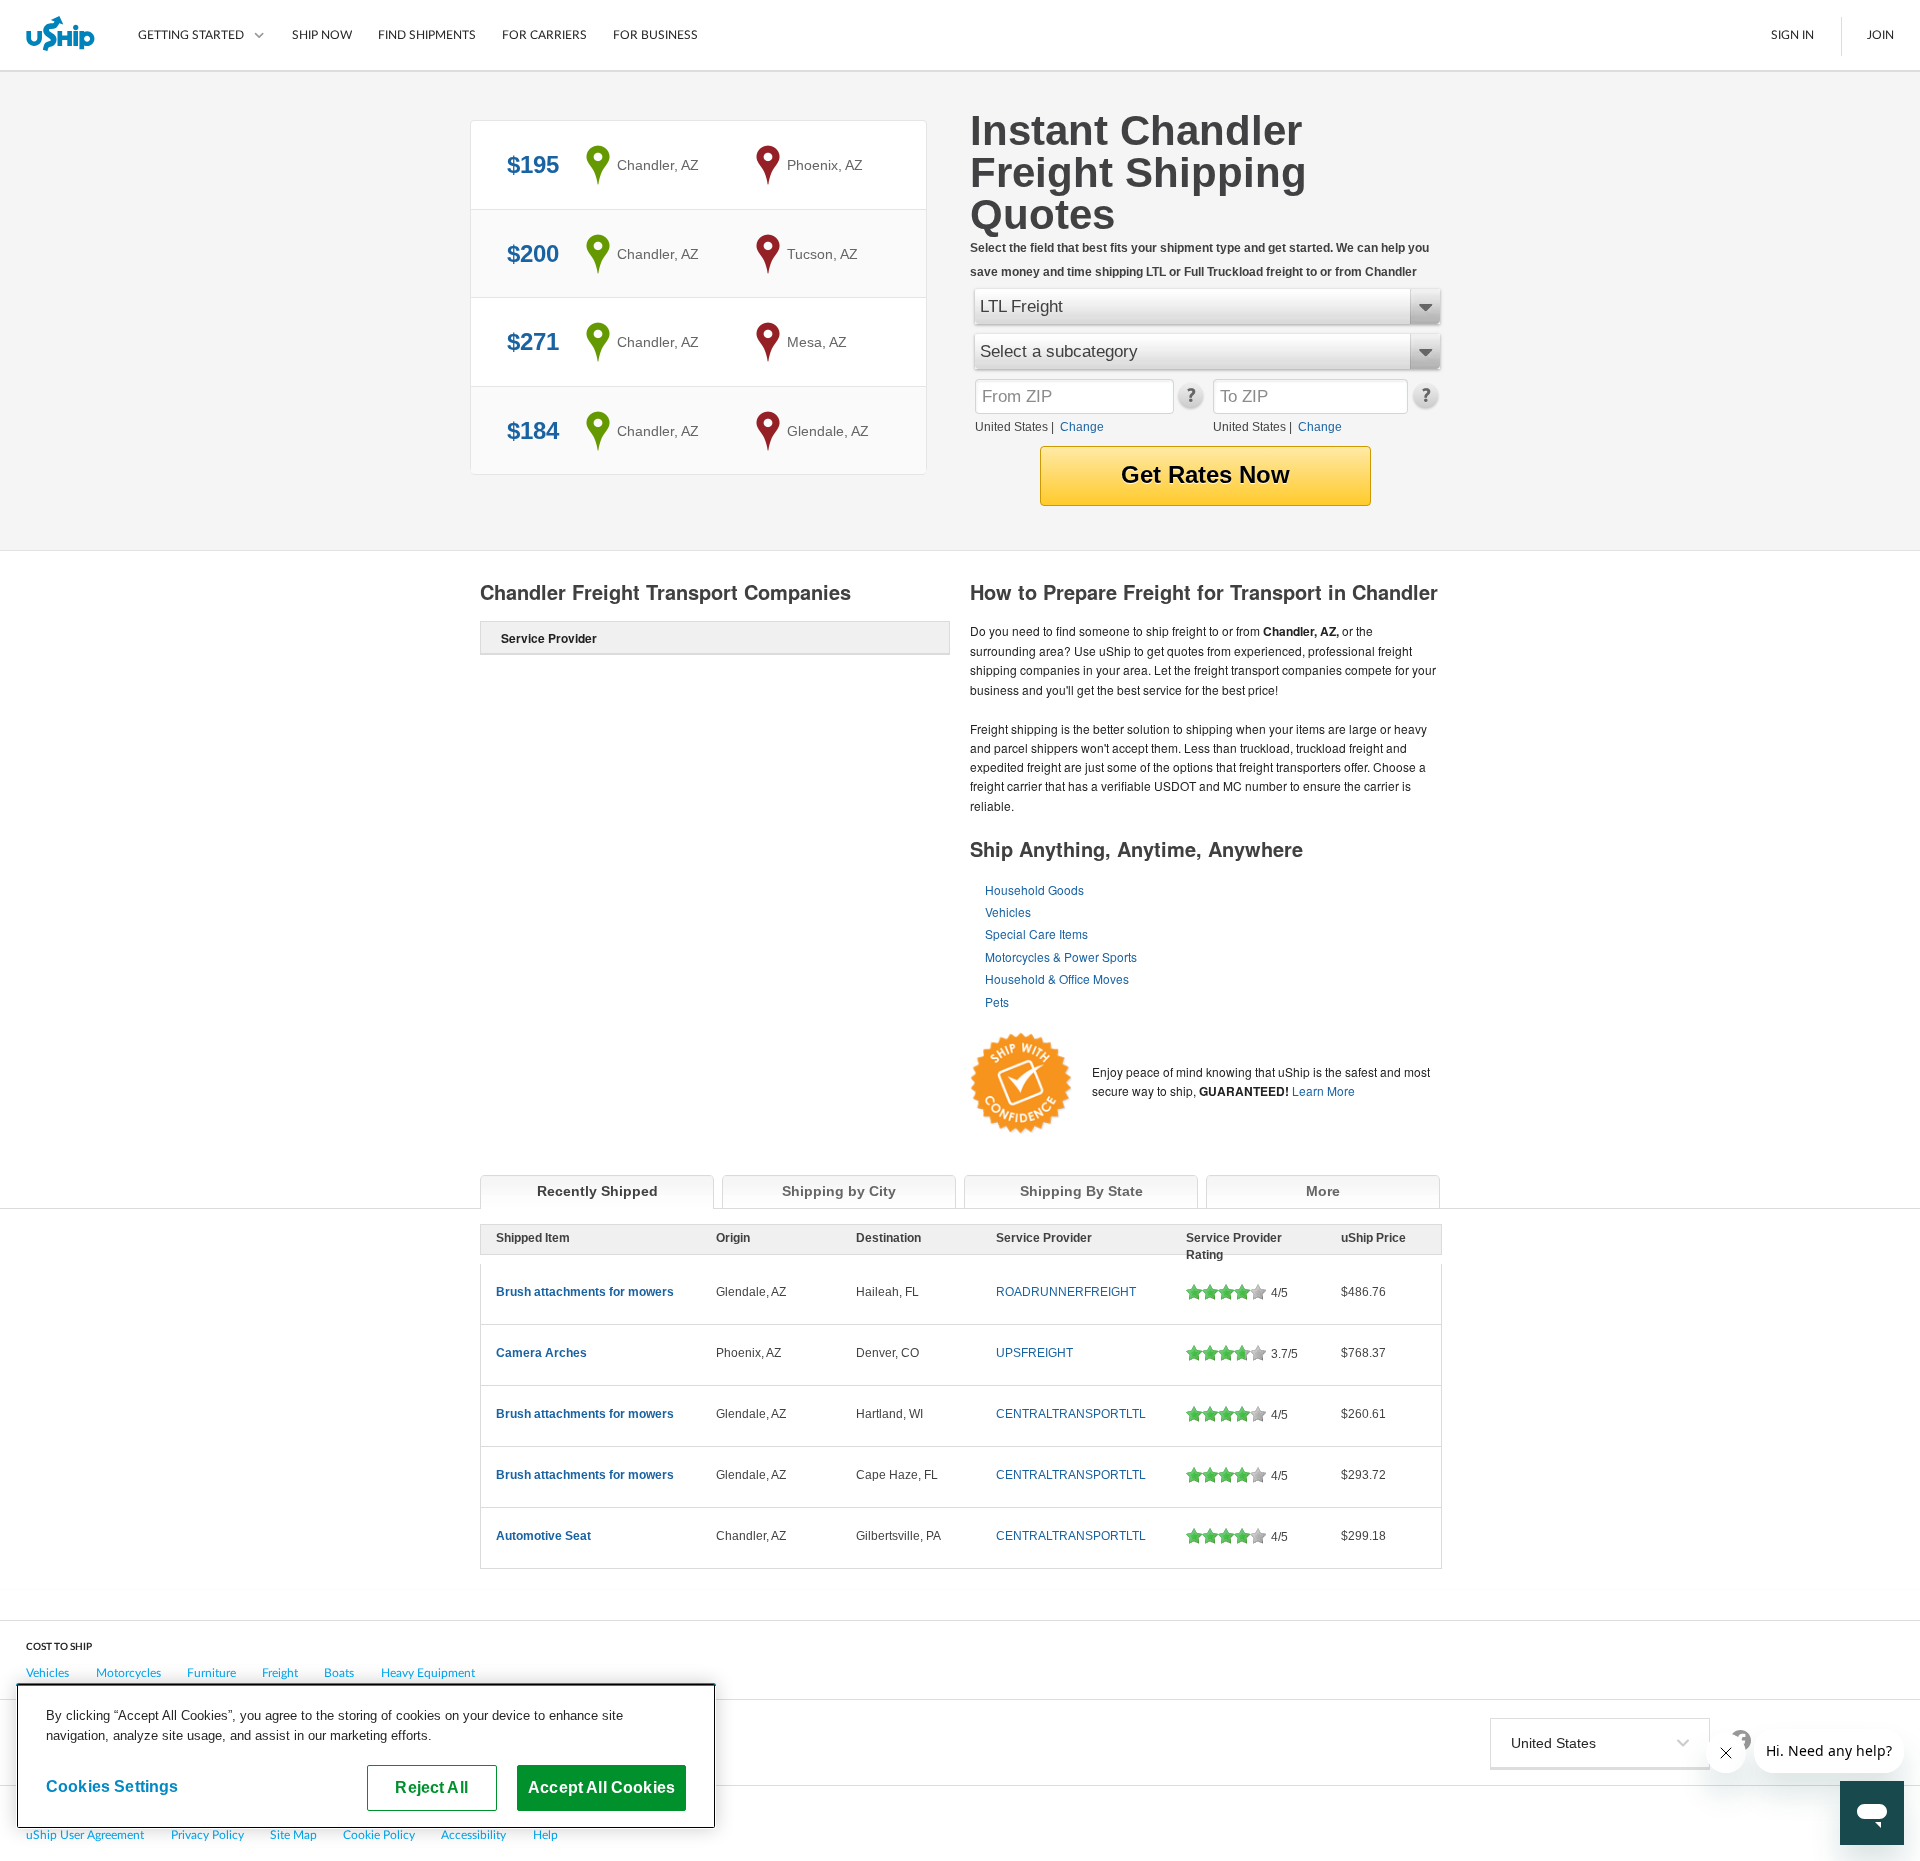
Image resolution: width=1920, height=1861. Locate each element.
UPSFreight (1034, 1353)
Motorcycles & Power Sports (1061, 956)
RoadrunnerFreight (1066, 1292)
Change (1082, 427)
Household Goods (1034, 889)
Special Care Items (1036, 933)
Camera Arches (541, 1353)
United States (1011, 427)
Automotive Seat (543, 1536)
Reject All (431, 1787)
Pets (997, 1001)
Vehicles (1008, 911)
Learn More (1323, 1090)
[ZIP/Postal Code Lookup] (1189, 404)
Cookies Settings (112, 1786)
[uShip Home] (61, 35)
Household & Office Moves (1057, 978)
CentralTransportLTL (1071, 1414)
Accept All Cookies (601, 1787)
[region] (366, 1756)
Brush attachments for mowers (585, 1292)
